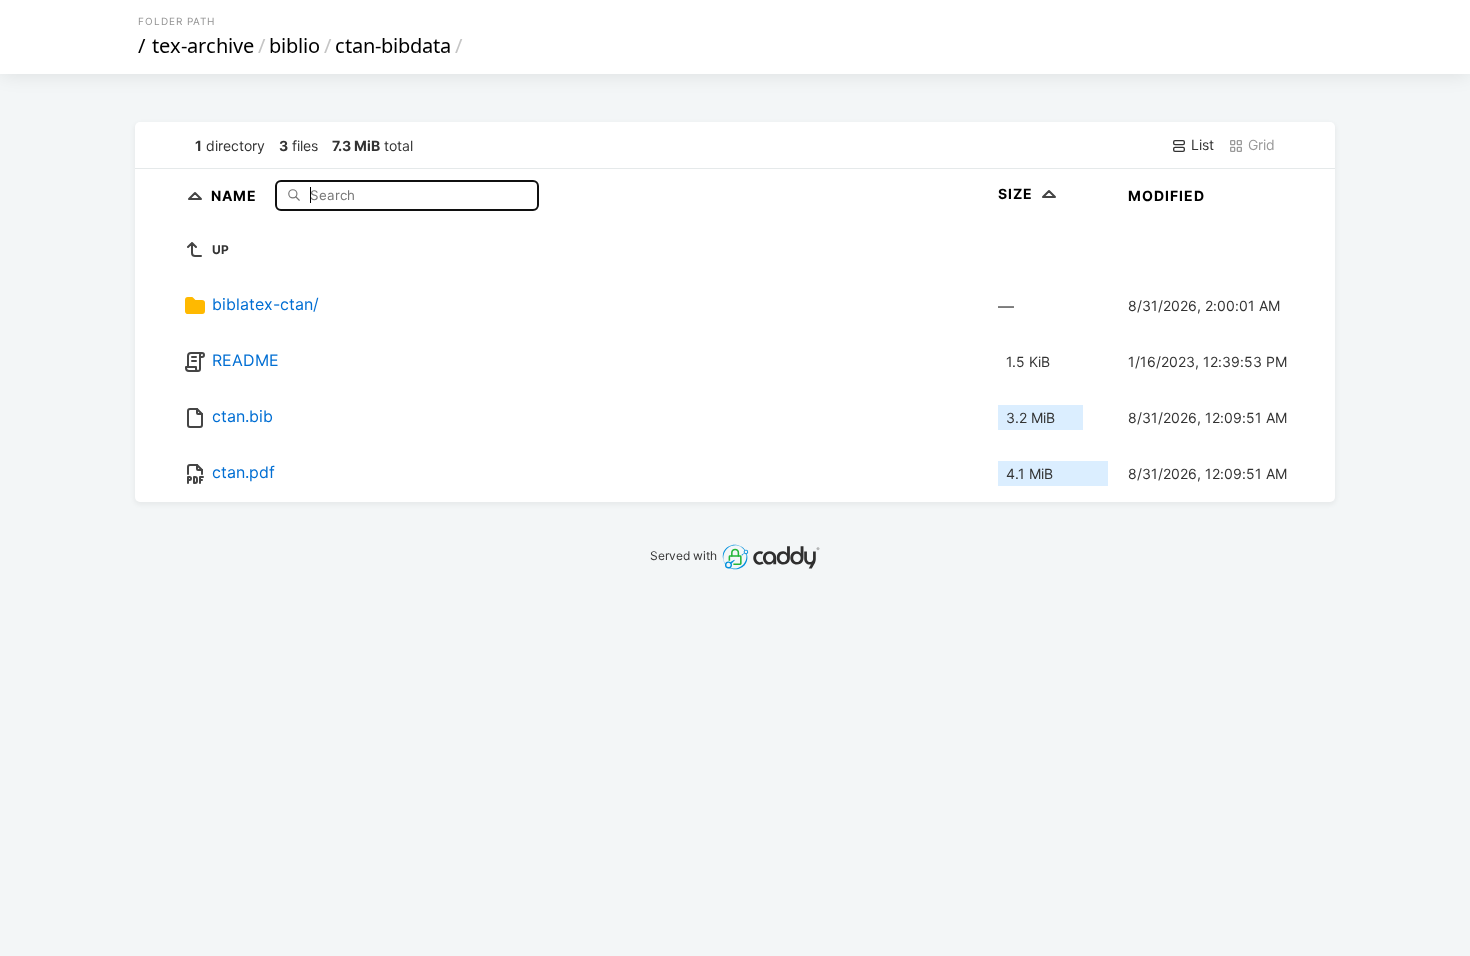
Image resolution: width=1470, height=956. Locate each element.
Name (236, 194)
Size (1017, 193)
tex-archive (203, 45)
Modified (1166, 195)
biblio (294, 45)
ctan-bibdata (393, 45)
